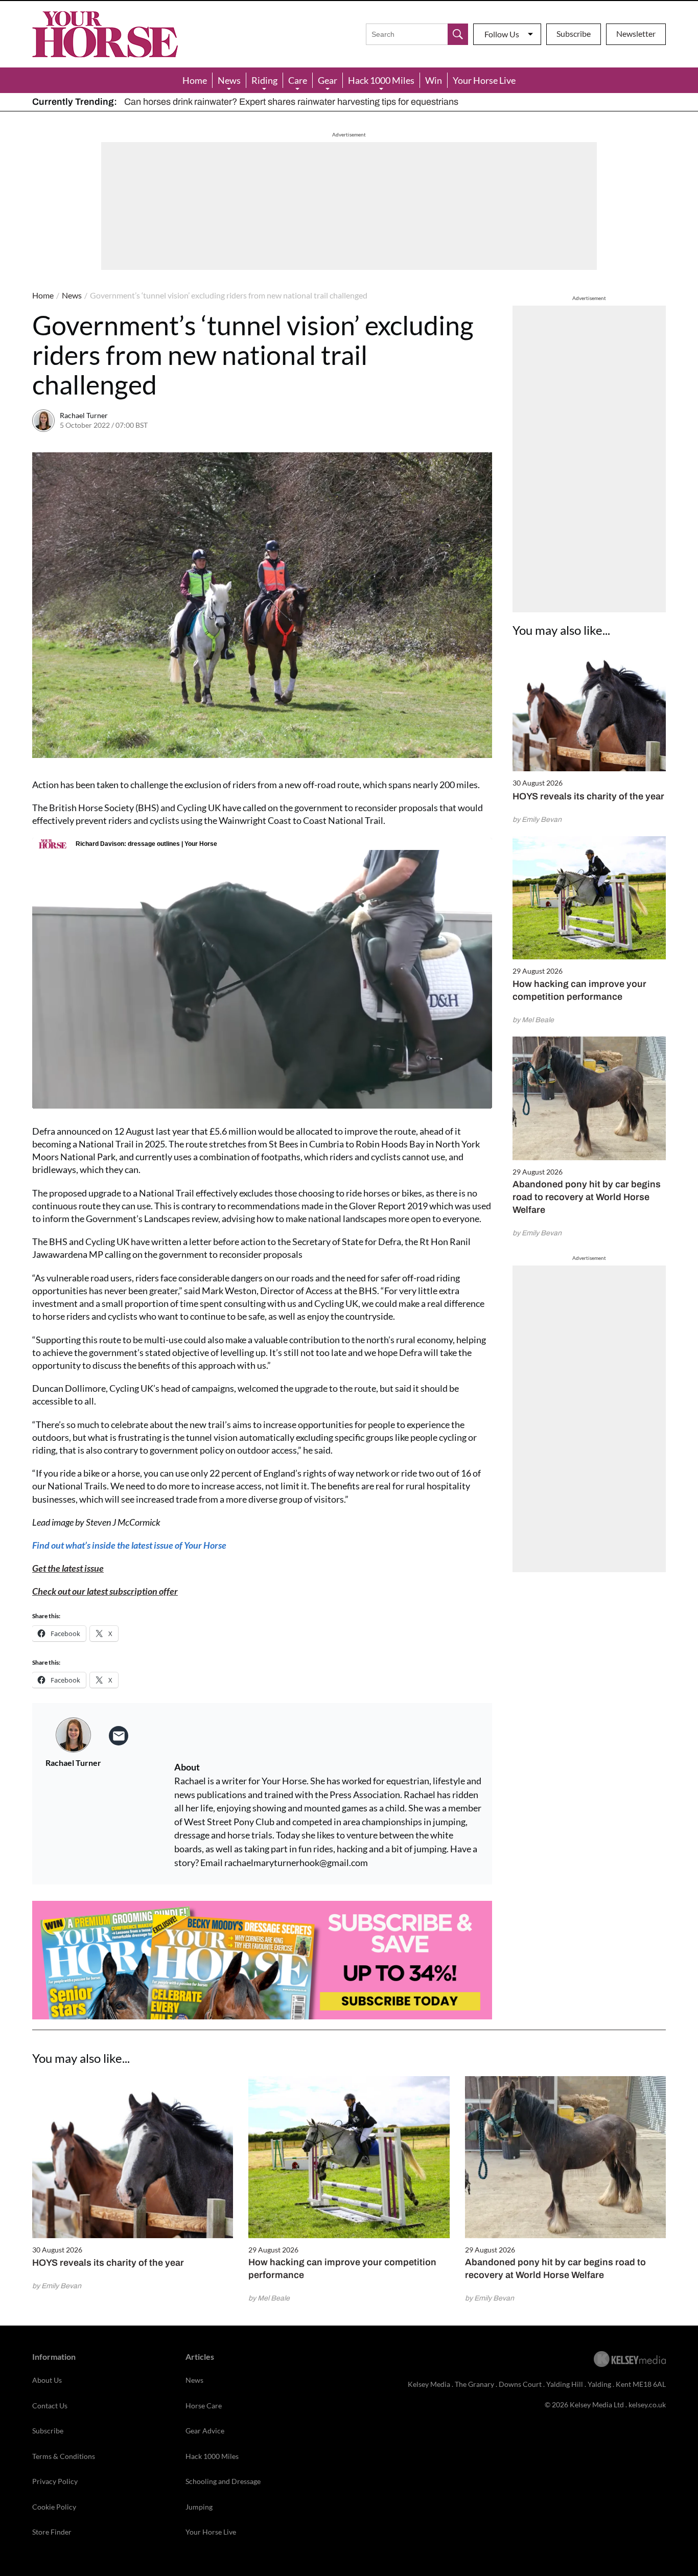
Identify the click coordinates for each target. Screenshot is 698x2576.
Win (434, 80)
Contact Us (50, 2406)
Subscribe (574, 33)
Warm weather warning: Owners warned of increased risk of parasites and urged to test (298, 102)
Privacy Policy (55, 2481)
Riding (264, 80)
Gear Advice (205, 2431)
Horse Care (204, 2406)
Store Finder (52, 2532)
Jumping (199, 2507)
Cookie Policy (54, 2507)
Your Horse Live (484, 80)
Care (298, 80)
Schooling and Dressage (223, 2481)
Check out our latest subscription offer (105, 1591)
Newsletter (636, 33)
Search (458, 34)
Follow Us (502, 34)
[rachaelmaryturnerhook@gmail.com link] (119, 1736)
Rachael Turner (84, 415)
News (229, 80)
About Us (47, 2380)
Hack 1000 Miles (381, 80)
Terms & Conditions (64, 2456)
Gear (328, 80)
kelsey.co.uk (647, 2405)
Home (195, 80)
